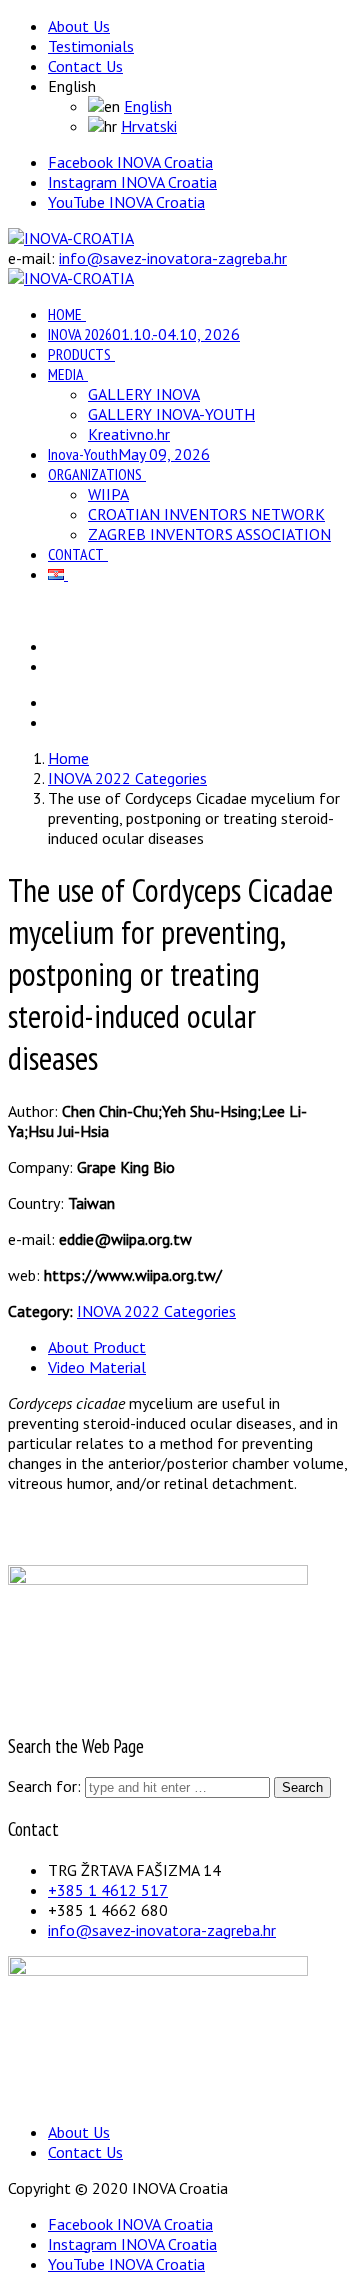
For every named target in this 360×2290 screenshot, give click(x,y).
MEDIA (66, 374)
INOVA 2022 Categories (156, 1311)
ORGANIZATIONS (95, 474)
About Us (79, 26)
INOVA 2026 (144, 334)
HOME (65, 314)
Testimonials (91, 46)
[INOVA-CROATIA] (71, 238)
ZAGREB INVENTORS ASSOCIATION (209, 534)
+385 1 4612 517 (108, 1890)
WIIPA (108, 494)
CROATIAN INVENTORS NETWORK (206, 514)
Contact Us (85, 66)
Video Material (97, 1367)
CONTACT (76, 554)
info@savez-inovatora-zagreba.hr (173, 258)
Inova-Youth (129, 454)
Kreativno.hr (129, 434)
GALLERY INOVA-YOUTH (171, 414)
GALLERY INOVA (144, 394)
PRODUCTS (79, 354)
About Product (97, 1347)
